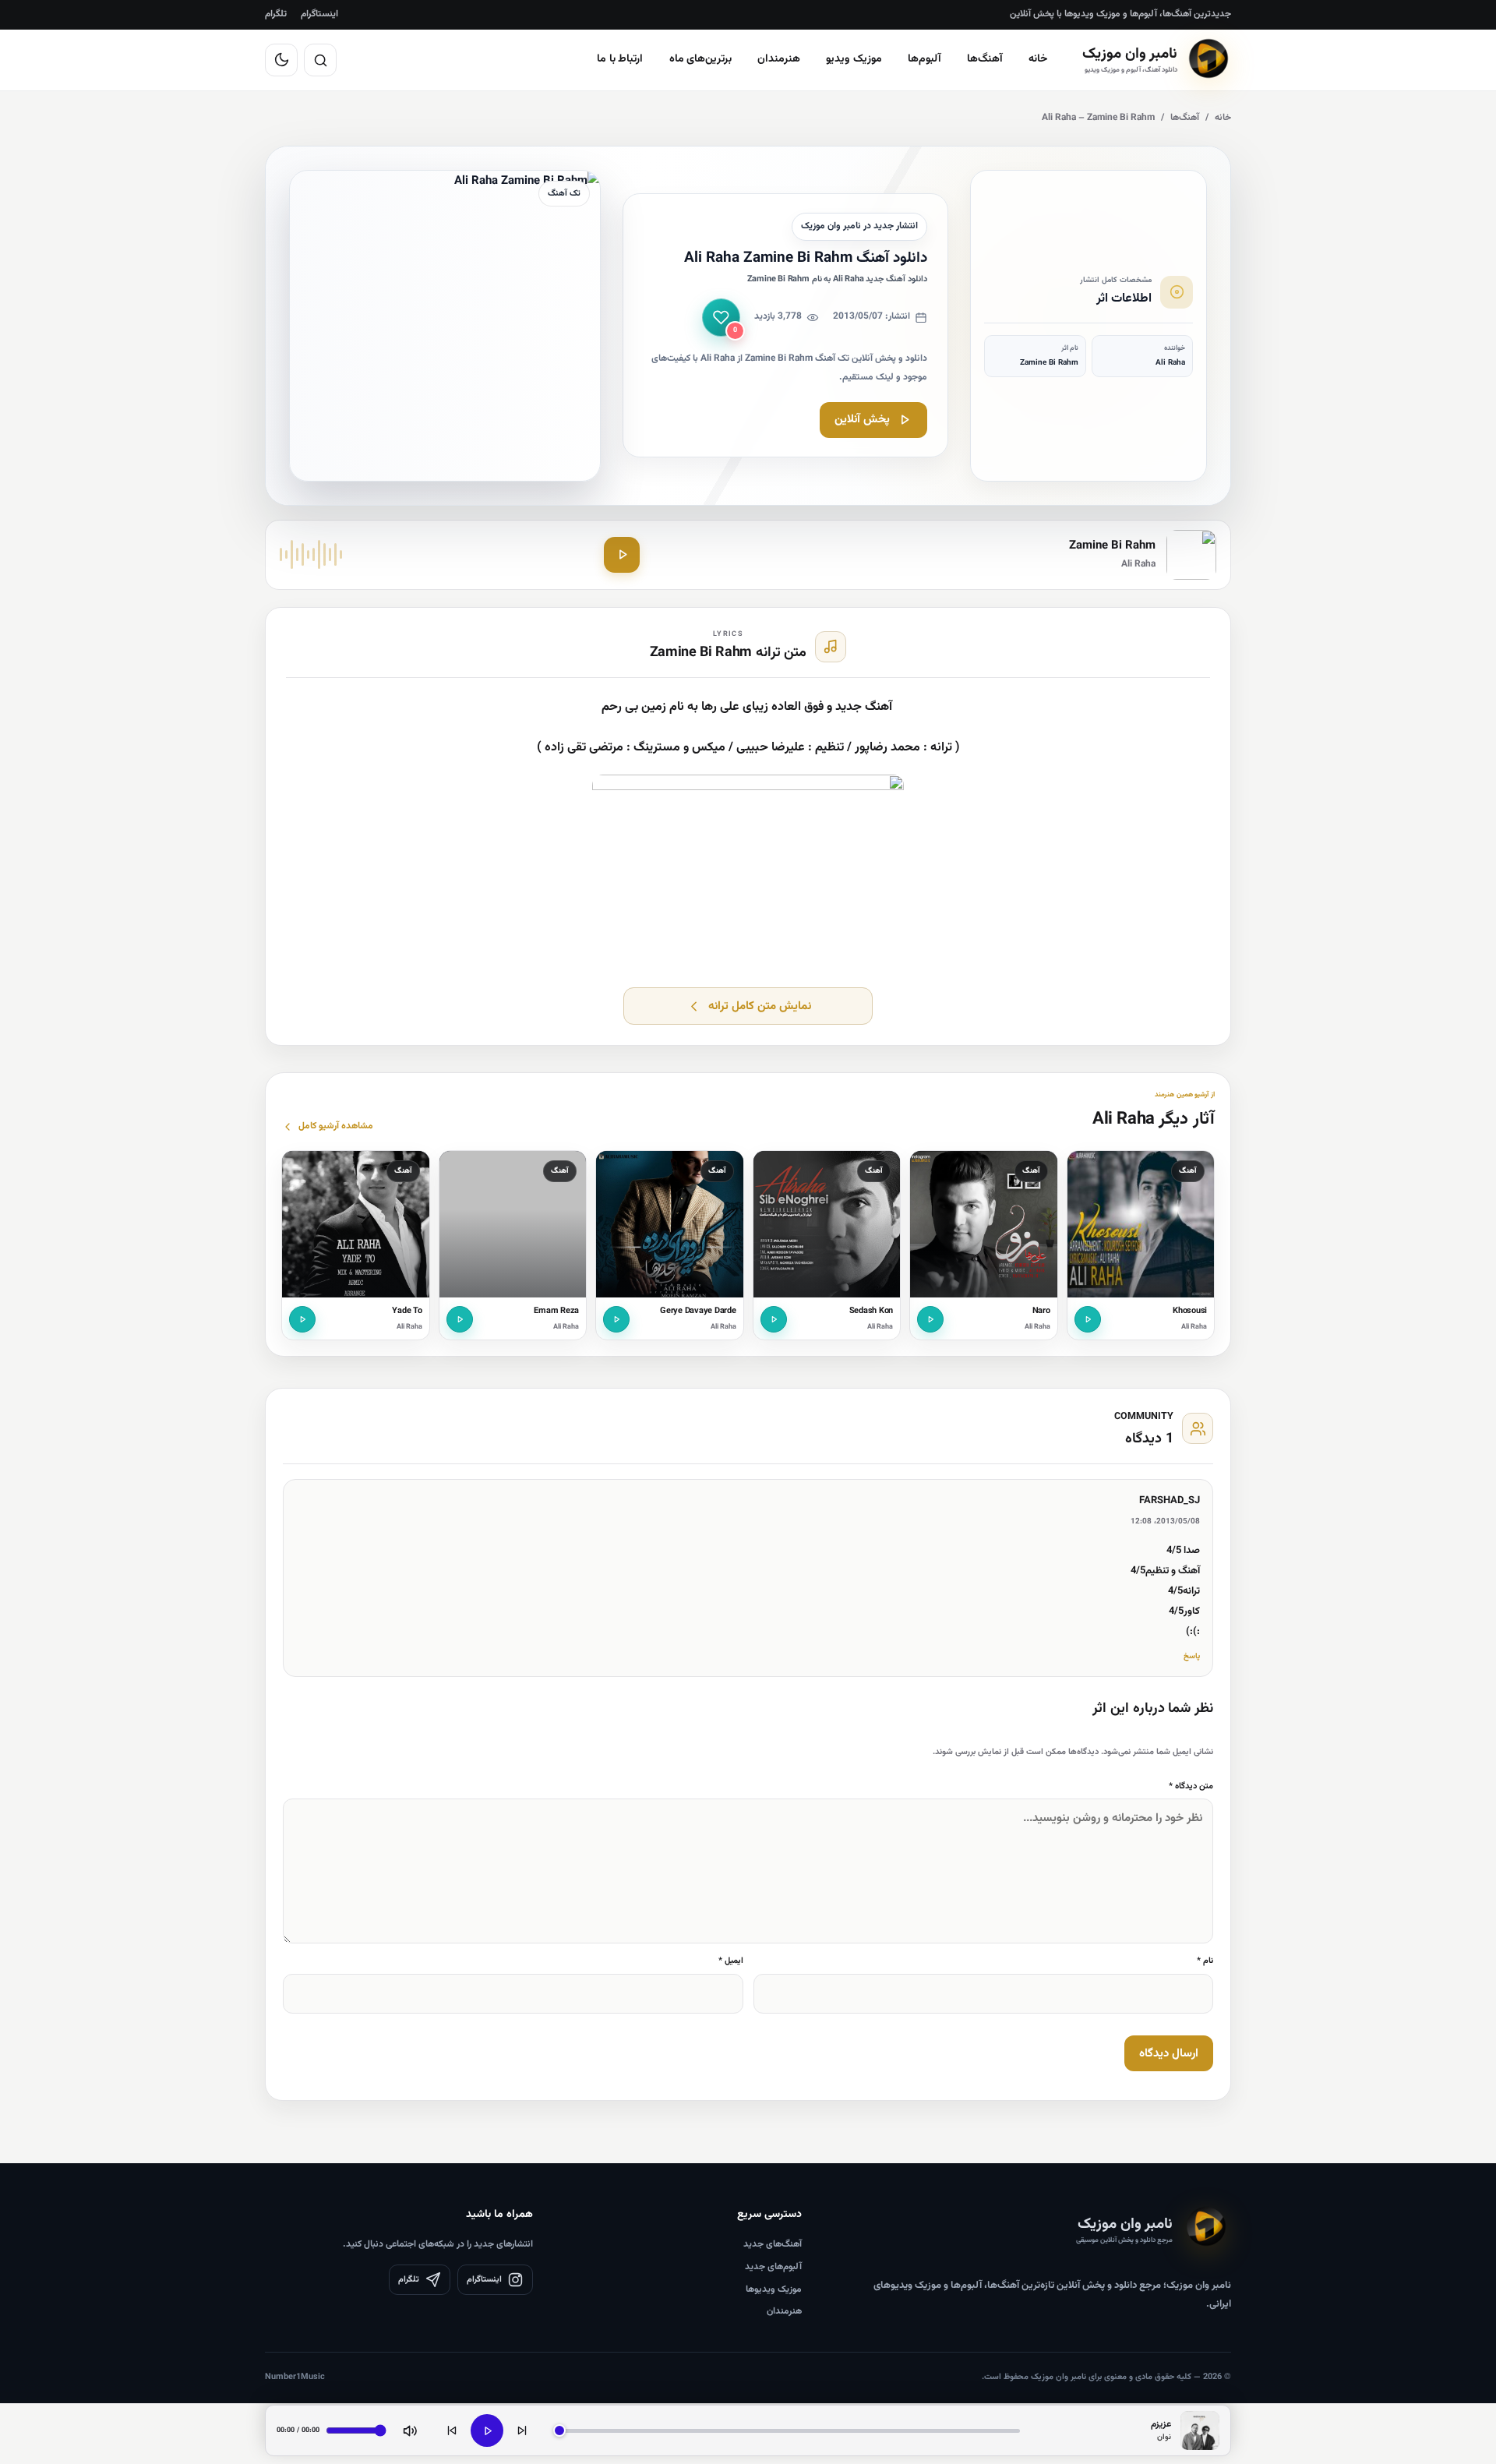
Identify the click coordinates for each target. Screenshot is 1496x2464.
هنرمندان (779, 59)
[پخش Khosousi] (1088, 1319)
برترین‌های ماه (701, 59)
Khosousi (1190, 1311)
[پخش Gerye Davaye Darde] (616, 1319)
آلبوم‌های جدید (773, 2267)
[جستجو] (320, 60)
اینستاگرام (319, 14)
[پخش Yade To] (302, 1319)
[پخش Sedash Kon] (774, 1319)
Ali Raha (1194, 1327)
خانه (1038, 59)
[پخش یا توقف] (487, 2430)
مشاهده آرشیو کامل (336, 1126)
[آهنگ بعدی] (522, 2430)
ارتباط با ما (620, 59)
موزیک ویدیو (854, 59)
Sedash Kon (871, 1311)
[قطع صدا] (410, 2430)
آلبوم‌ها (924, 59)
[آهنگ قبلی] (452, 2430)
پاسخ (1192, 1656)
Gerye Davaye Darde (698, 1311)
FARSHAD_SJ (1170, 1501)
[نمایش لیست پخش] (1200, 2430)
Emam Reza (556, 1311)
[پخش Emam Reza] (460, 1319)
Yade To (407, 1311)
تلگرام (276, 14)
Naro (1041, 1311)
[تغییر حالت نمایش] (281, 60)
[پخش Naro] (930, 1319)
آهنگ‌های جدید (773, 2244)
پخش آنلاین (862, 420)
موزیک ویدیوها (774, 2289)
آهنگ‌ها (985, 59)
